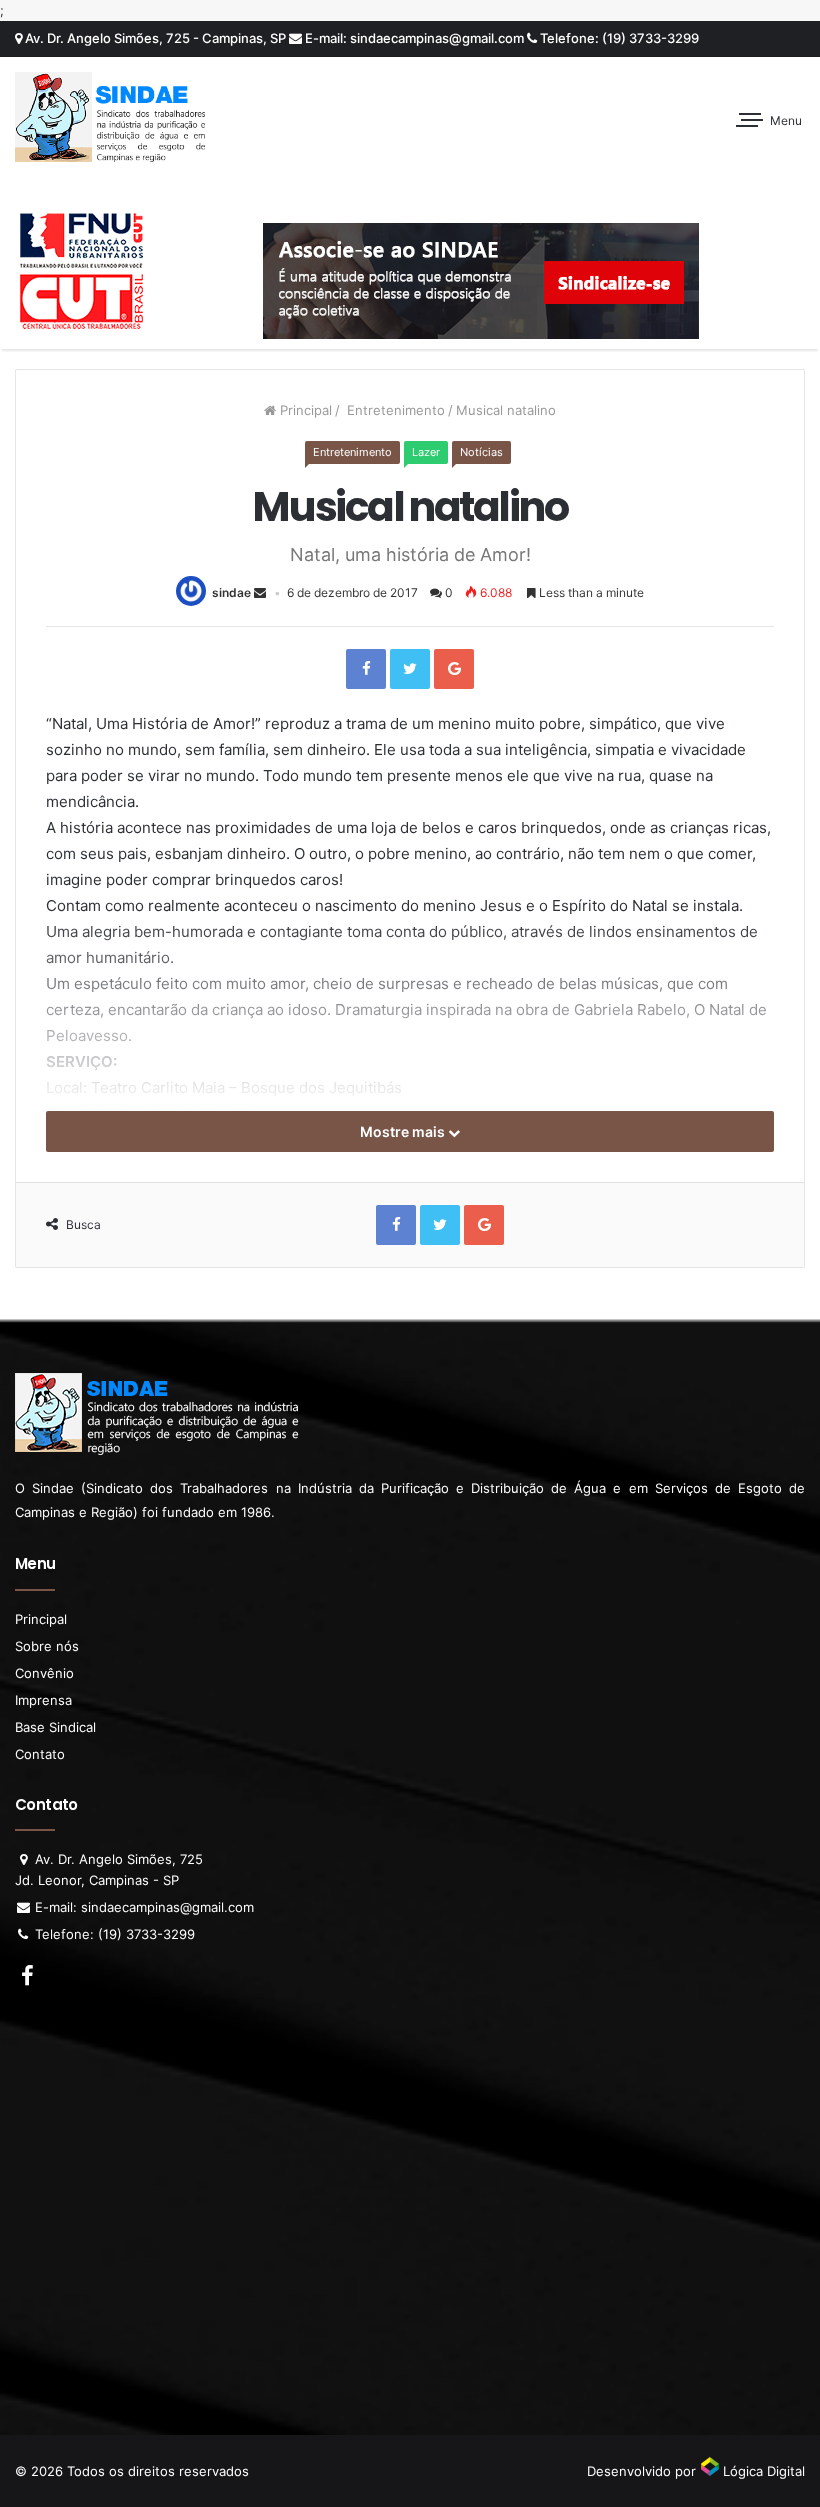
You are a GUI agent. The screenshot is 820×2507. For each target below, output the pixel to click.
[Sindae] (110, 117)
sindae (231, 592)
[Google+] (454, 669)
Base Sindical (55, 1727)
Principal (304, 410)
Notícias (481, 452)
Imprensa (43, 1700)
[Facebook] (366, 669)
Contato (40, 1754)
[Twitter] (410, 669)
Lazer (426, 452)
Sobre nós (47, 1646)
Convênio (44, 1673)
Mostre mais (404, 1131)
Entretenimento (394, 410)
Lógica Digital (762, 2471)
